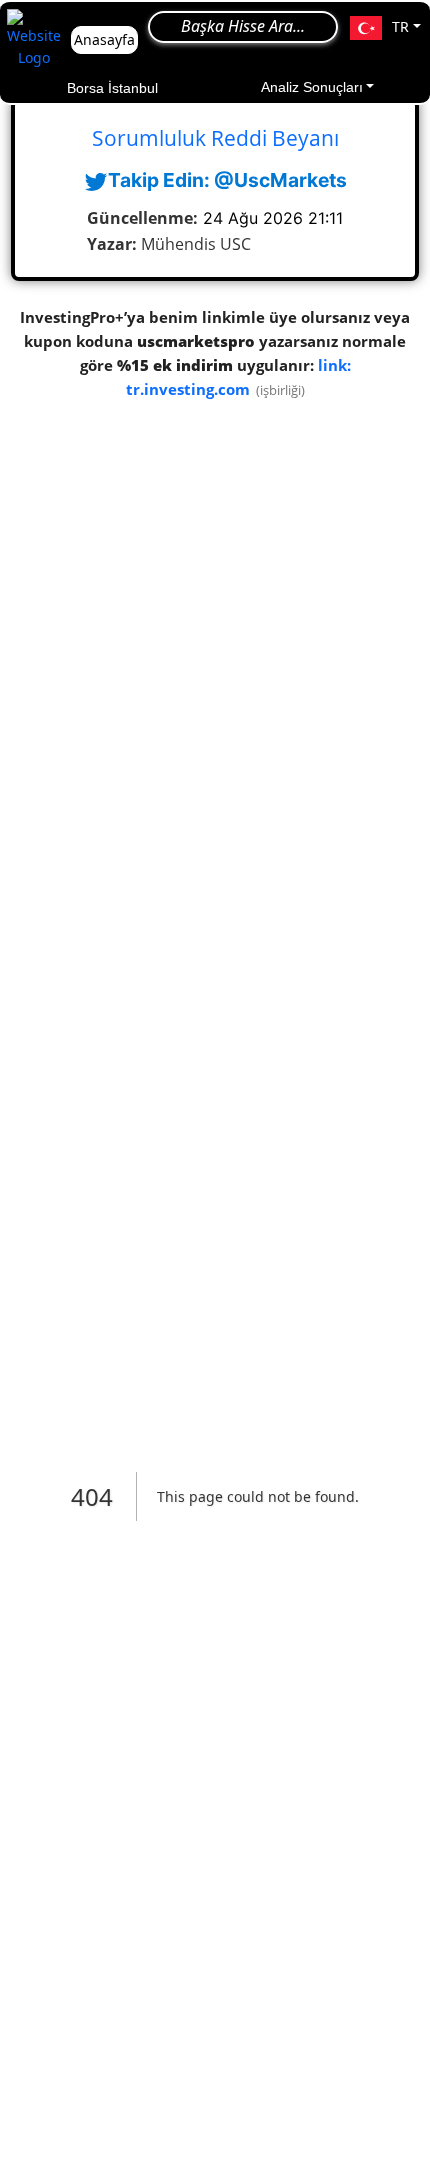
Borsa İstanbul (112, 88)
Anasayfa (104, 39)
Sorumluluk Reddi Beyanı (215, 138)
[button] (385, 28)
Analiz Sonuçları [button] (312, 87)
